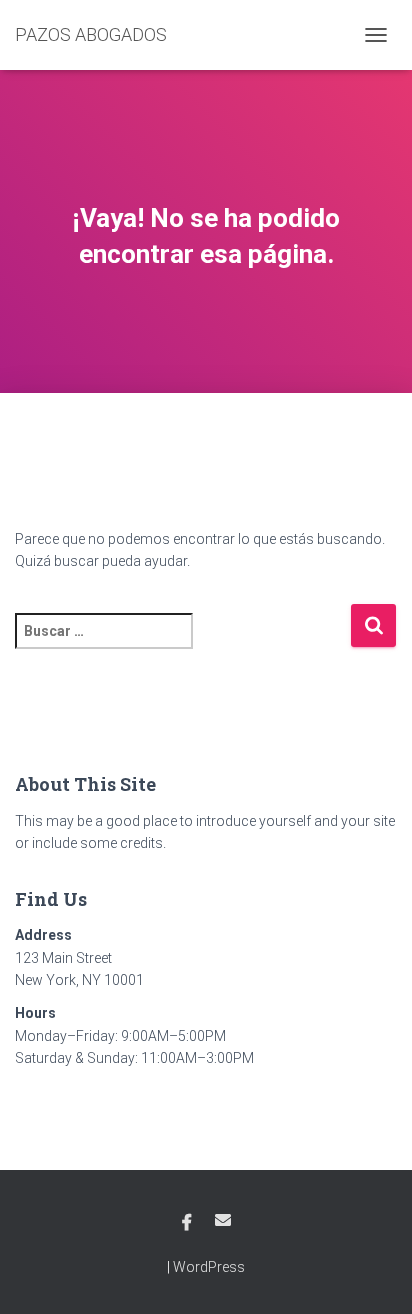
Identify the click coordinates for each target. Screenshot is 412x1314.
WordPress (209, 1267)
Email (223, 1220)
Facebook (187, 1223)
